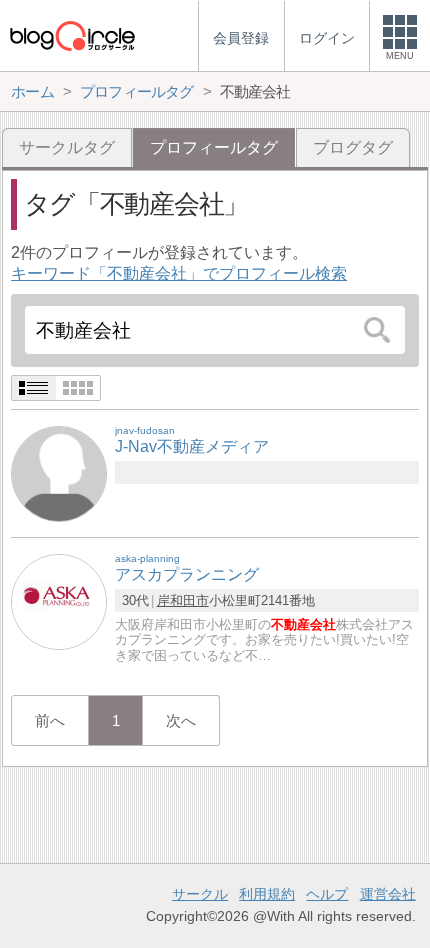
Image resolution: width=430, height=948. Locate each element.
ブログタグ (353, 147)
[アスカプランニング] (59, 601)
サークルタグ (67, 147)
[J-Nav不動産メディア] (59, 473)
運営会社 (388, 894)
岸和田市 (183, 600)
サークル (200, 894)
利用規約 (267, 894)
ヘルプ (327, 894)
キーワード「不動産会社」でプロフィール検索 (179, 273)
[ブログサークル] (72, 35)
